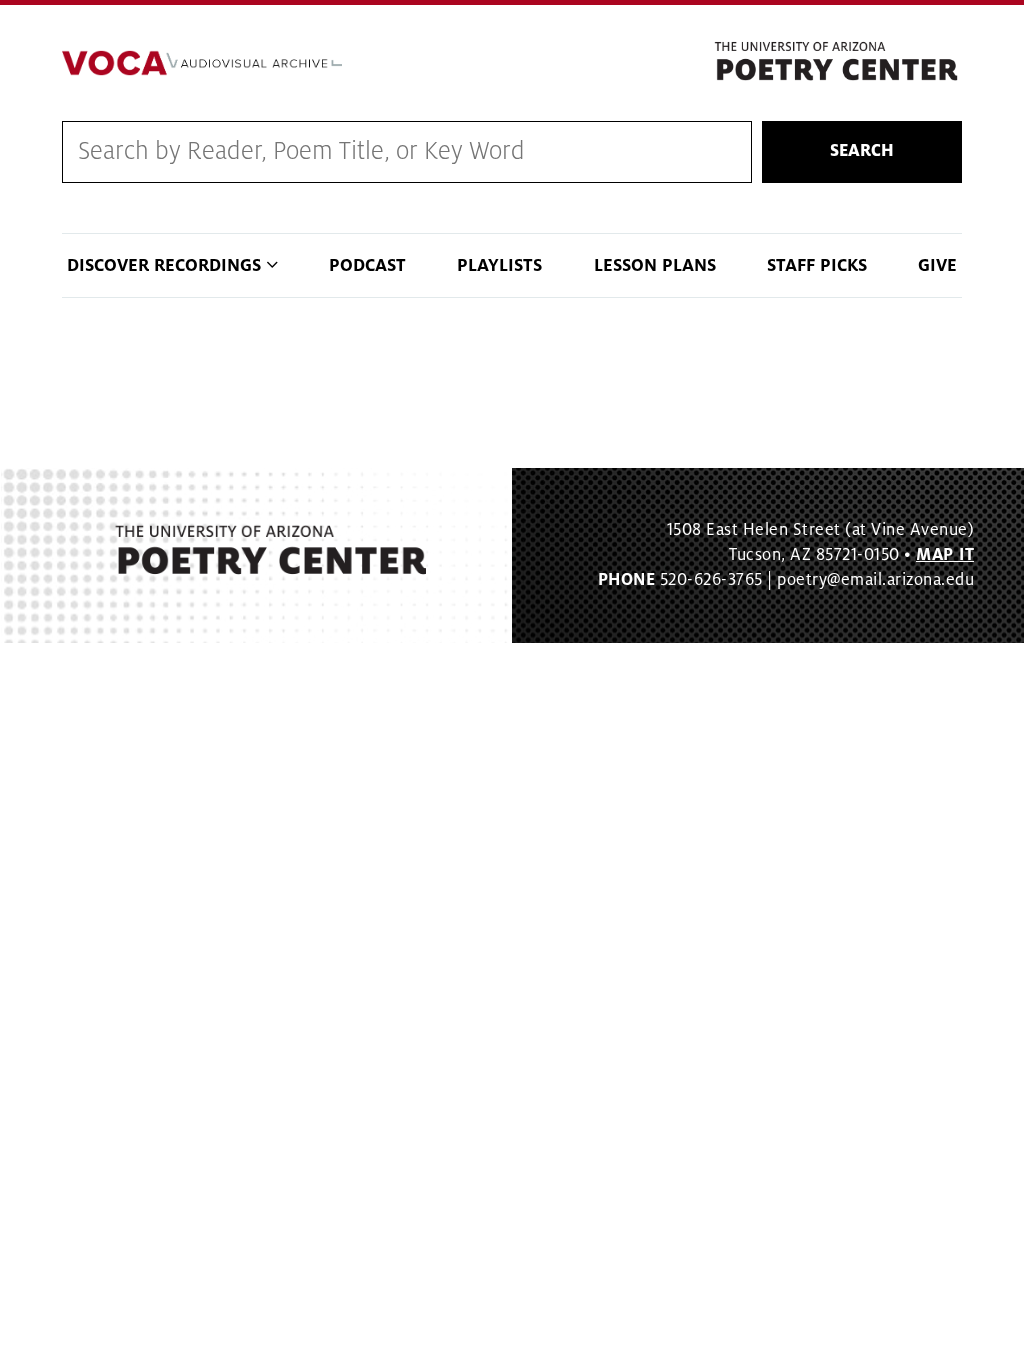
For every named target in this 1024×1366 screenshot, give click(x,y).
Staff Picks (817, 265)
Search (862, 151)
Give (937, 265)
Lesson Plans (655, 265)
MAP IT (945, 555)
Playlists (499, 265)
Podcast (367, 265)
